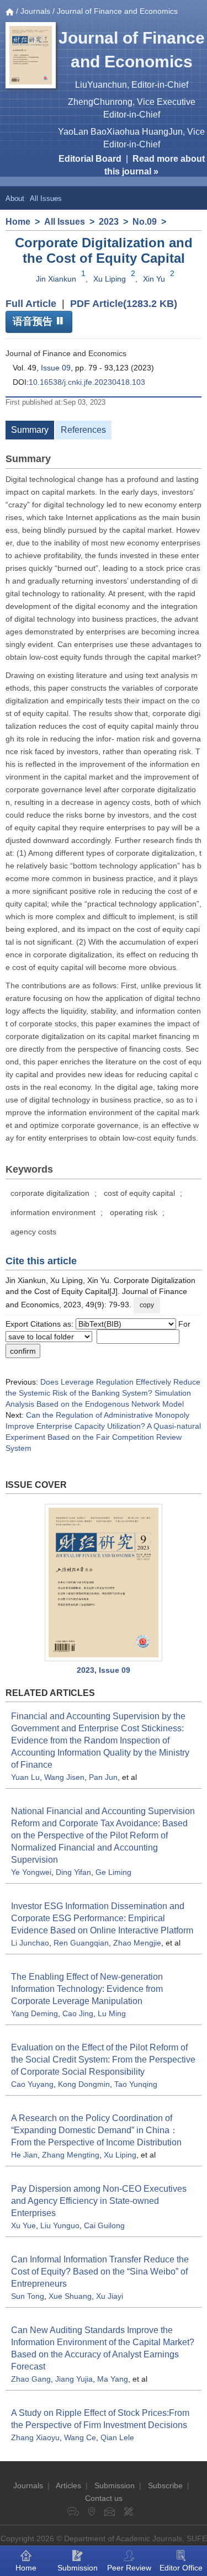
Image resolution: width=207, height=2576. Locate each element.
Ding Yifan (73, 1872)
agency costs (33, 1232)
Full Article (31, 304)
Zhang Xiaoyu (35, 2437)
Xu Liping (110, 279)
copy (147, 1305)
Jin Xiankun (56, 279)
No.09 (145, 222)
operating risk (134, 1212)
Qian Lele (117, 2437)
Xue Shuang (70, 2296)
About (15, 198)
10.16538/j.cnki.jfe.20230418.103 (87, 382)
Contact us (104, 2498)
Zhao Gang (31, 2379)
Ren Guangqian (81, 1943)
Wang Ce (80, 2437)
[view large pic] (104, 1583)
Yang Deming (34, 2013)
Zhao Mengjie (137, 1943)
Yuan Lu (25, 1777)
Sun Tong (28, 2296)
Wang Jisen (64, 1777)
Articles (68, 2485)
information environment (53, 1212)
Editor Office (181, 2568)
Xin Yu (154, 279)
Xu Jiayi (110, 2296)
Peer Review (129, 2568)
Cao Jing (78, 2013)
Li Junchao (30, 1943)
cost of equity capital (139, 1193)
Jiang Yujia (74, 2379)
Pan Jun (103, 1777)
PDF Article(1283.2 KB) (124, 304)
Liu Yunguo (60, 2225)
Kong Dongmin (84, 2084)
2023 (109, 222)
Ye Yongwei (31, 1872)
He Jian (24, 2155)
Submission (115, 2485)
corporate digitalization (50, 1193)
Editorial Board (90, 159)
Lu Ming (112, 2013)
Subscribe (165, 2485)
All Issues (46, 198)
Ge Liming (113, 1872)
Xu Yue (23, 2225)
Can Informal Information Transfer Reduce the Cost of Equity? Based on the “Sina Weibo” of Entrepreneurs (100, 2272)
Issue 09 (56, 368)
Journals (35, 11)
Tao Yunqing (136, 2084)
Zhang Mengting (71, 2155)
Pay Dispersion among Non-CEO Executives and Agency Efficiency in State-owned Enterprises (99, 2201)
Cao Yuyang (32, 2084)
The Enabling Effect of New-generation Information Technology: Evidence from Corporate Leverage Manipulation (87, 1989)
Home (18, 222)
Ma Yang (113, 2379)
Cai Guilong (104, 2225)
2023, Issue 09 (104, 1670)
